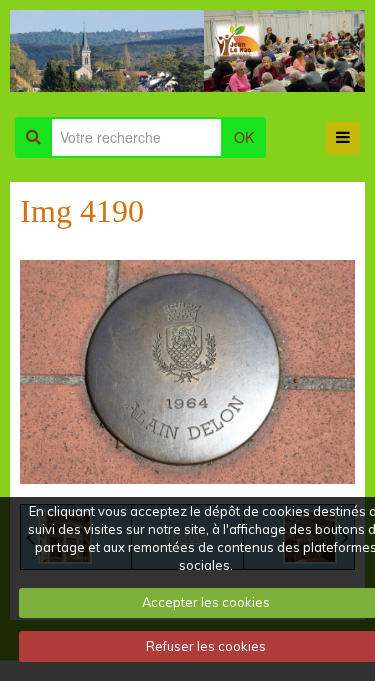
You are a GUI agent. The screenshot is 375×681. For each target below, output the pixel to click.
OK (244, 137)
